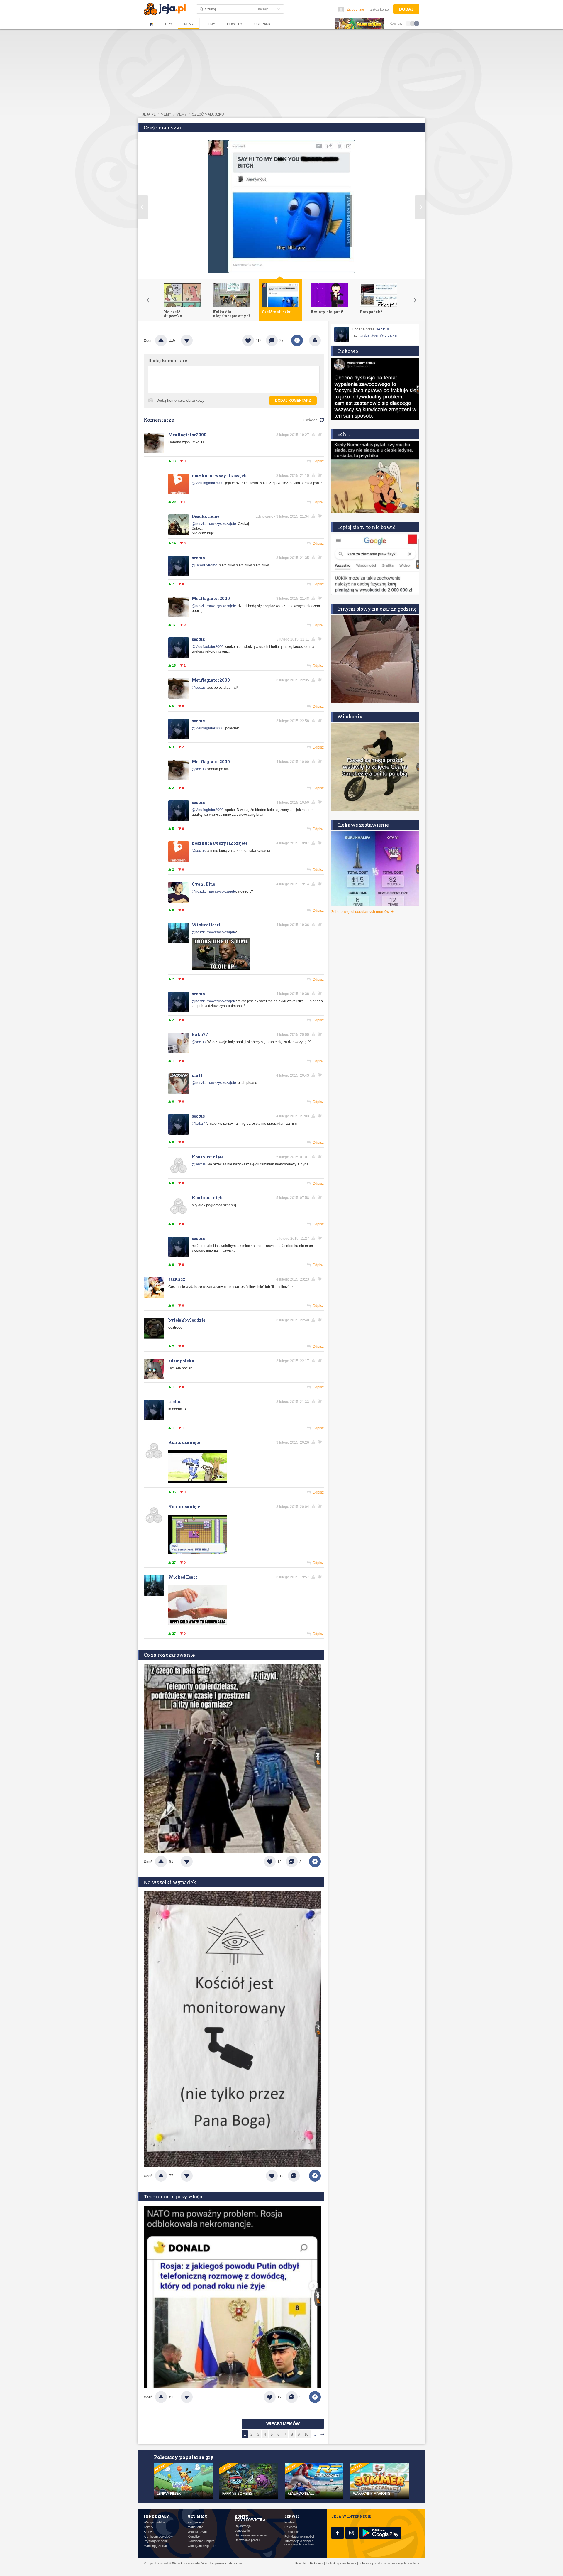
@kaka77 (199, 1124)
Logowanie (242, 2531)
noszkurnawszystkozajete (220, 475)
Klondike (194, 2537)
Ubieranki (263, 24)
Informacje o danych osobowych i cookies (299, 2543)
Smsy (148, 2532)
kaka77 (200, 1034)
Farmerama (196, 2522)
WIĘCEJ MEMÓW (283, 2424)
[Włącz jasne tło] (408, 23)
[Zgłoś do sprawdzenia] (315, 340)
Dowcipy (235, 24)
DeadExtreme (206, 516)
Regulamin (292, 2532)
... (314, 2434)
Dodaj (406, 9)
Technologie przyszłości (174, 2196)
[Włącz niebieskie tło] (417, 23)
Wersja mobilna (155, 2522)
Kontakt (290, 2522)
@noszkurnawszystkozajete (214, 524)
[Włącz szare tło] (413, 23)
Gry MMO (197, 2516)
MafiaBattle (195, 2527)
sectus (198, 558)
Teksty (149, 2527)
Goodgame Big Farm (202, 2546)
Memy (189, 24)
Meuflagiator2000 (187, 435)
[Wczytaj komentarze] (297, 2176)
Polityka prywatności (299, 2537)
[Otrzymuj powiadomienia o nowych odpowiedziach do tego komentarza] (321, 558)
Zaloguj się (355, 9)
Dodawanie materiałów (251, 2535)
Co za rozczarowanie (169, 1655)
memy (166, 114)
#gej (375, 335)
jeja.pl (149, 114)
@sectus (199, 688)
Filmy (210, 24)
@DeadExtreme (205, 565)
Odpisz (318, 461)
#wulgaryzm (390, 335)
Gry (169, 24)
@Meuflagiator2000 (208, 483)
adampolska (181, 1361)
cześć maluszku (208, 114)
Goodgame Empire (201, 2541)
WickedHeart (206, 925)
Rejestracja (243, 2526)
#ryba (365, 335)
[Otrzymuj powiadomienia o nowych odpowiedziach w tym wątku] (321, 435)
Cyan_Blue (203, 884)
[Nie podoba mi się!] (194, 340)
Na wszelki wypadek (170, 1882)
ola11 (197, 1075)
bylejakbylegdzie (187, 1320)
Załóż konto (380, 9)
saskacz (177, 1279)
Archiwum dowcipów (158, 2537)
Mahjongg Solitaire (157, 2546)
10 (306, 2434)
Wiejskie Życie (198, 2532)
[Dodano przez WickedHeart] (221, 969)
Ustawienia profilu (247, 2540)
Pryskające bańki (156, 2541)
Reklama (291, 2527)
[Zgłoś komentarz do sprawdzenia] (314, 435)
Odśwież (310, 420)
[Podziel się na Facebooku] (297, 340)
